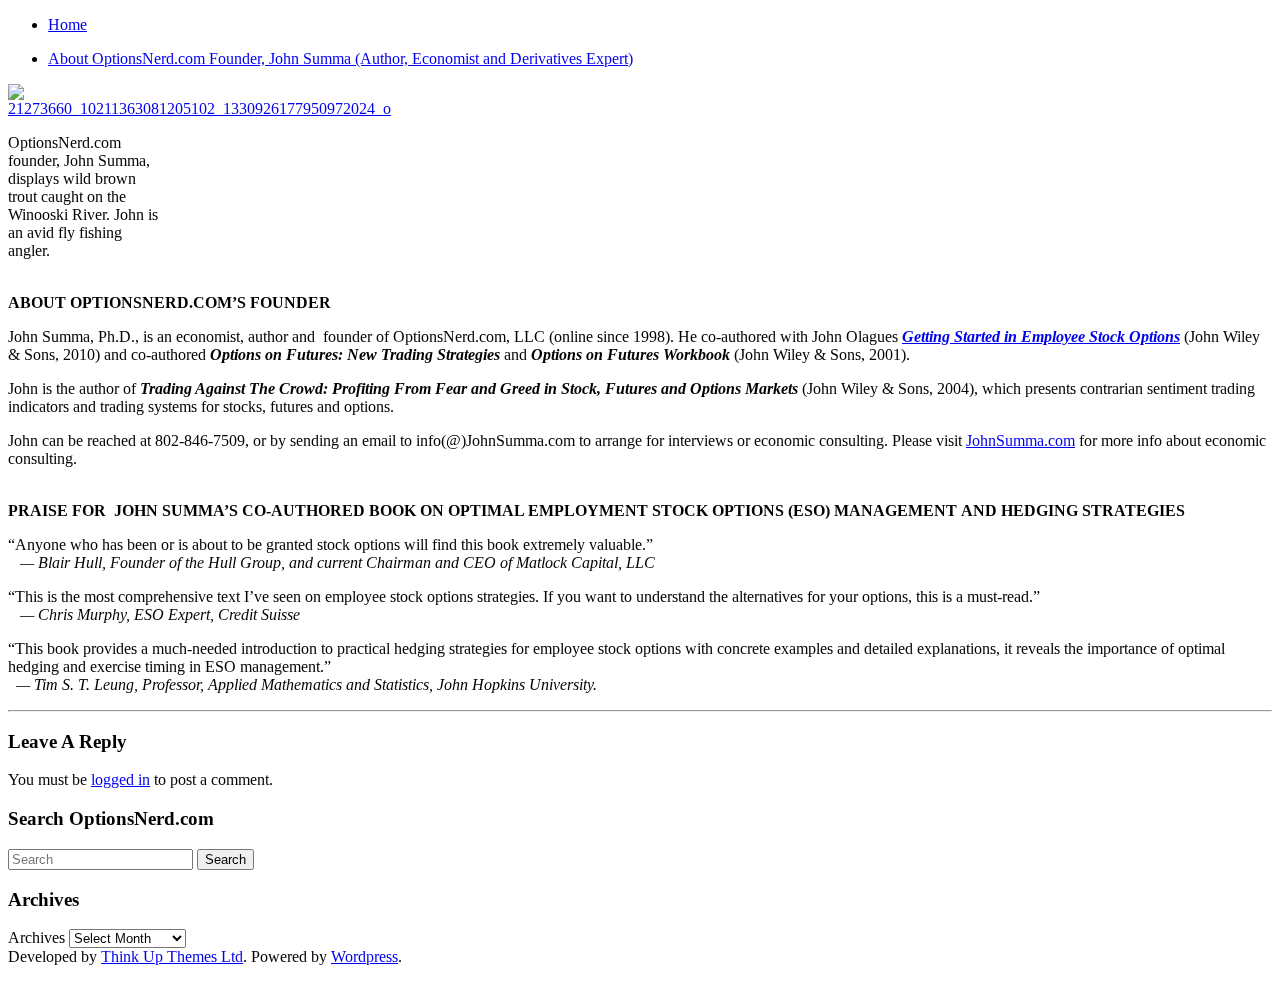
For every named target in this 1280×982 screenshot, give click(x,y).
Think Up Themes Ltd (172, 956)
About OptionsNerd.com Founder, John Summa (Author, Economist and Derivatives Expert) (340, 58)
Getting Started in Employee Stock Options (1041, 336)
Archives (36, 937)
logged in (120, 779)
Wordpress (364, 956)
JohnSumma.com (1020, 440)
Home (67, 24)
